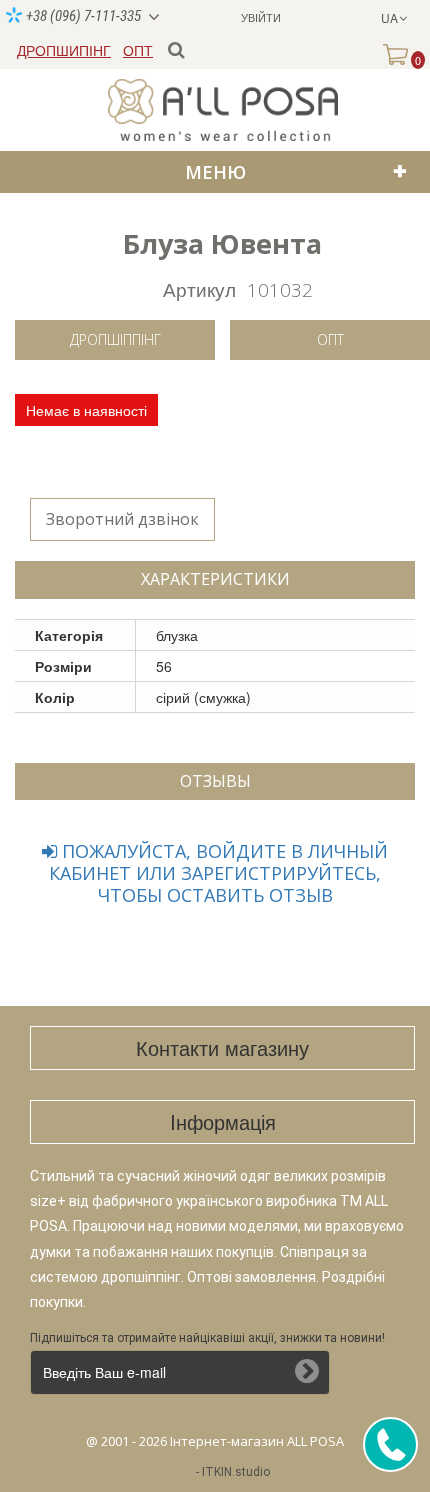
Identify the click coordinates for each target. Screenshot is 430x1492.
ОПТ (138, 50)
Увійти (261, 17)
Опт (330, 339)
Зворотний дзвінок (122, 519)
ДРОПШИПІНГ (64, 50)
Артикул (199, 288)
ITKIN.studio (236, 1472)
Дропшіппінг (115, 339)
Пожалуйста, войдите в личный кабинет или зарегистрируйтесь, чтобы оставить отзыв (218, 873)
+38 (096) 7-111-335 (82, 16)
